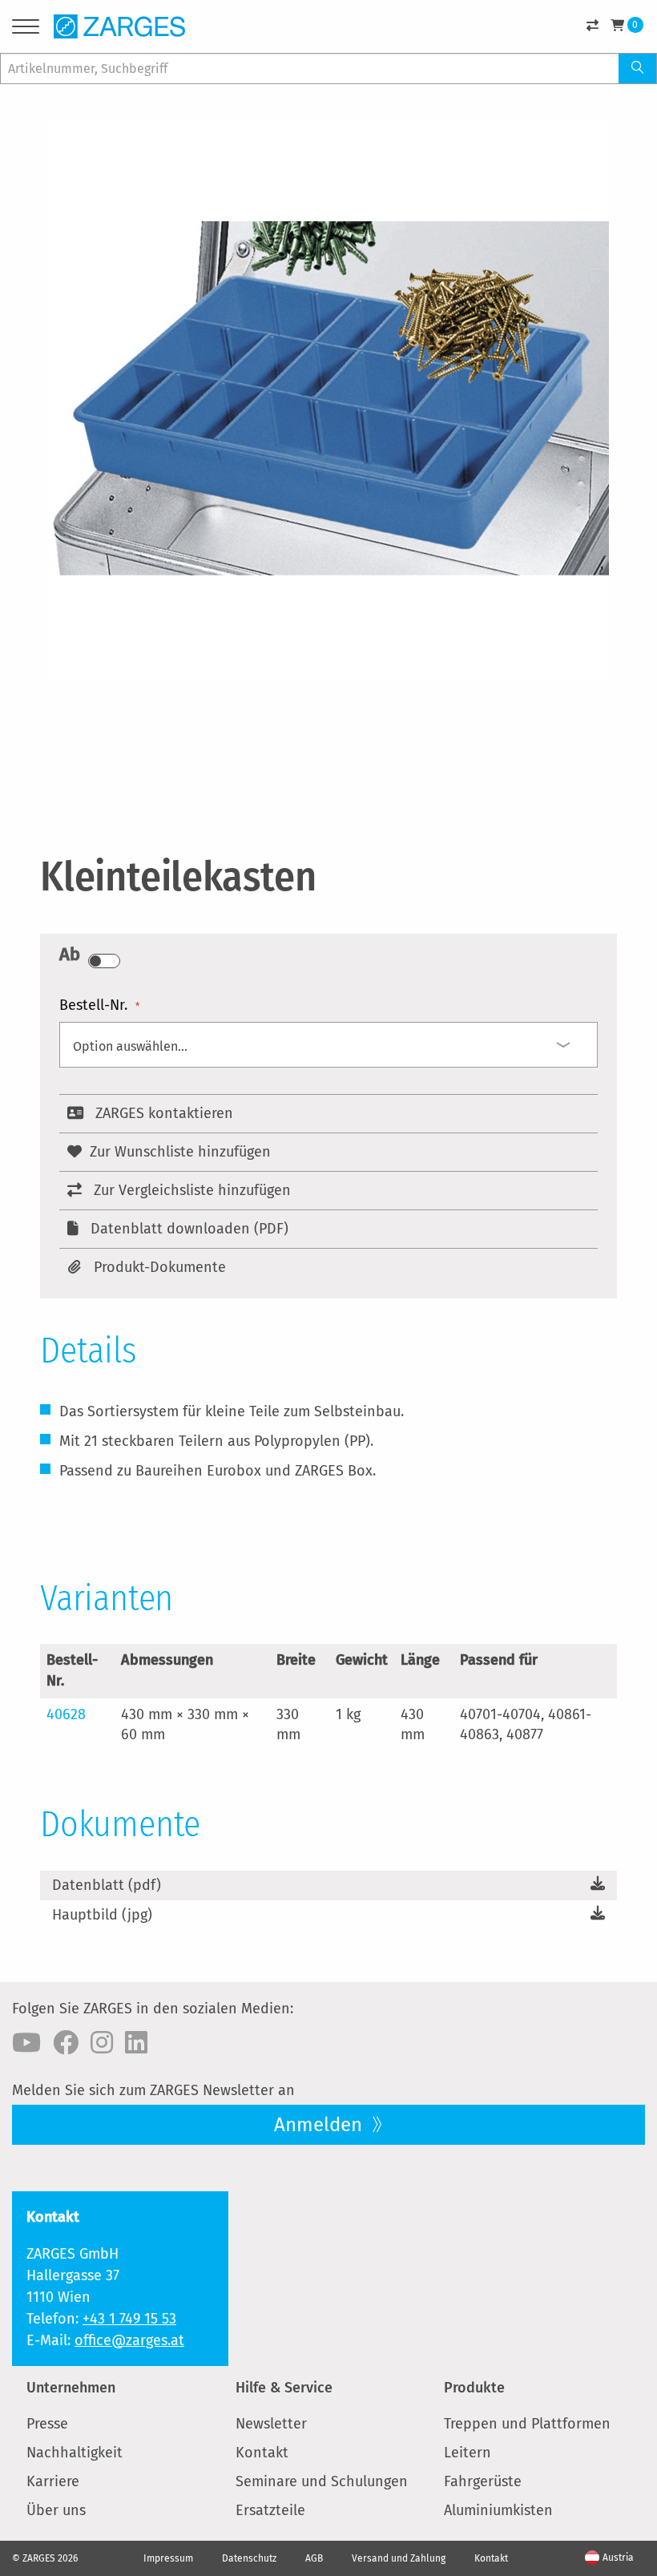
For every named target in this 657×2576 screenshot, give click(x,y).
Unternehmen (71, 2388)
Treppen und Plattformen (527, 2424)
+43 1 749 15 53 (129, 2319)
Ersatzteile (270, 2510)
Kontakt (262, 2453)
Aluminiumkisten (498, 2510)
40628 (66, 1714)
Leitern (468, 2453)
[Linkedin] (136, 2043)
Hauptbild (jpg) (102, 1915)
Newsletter (271, 2424)
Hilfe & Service (284, 2388)
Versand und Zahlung (399, 2558)
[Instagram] (102, 2043)
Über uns (56, 2510)
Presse (47, 2424)
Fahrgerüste (483, 2481)
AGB (314, 2558)
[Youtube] (26, 2043)
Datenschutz (249, 2558)
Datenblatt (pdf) (107, 1885)
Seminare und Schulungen (322, 2481)
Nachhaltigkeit (75, 2453)
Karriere (53, 2481)
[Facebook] (66, 2043)
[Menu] (26, 29)
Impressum (168, 2558)
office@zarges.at (129, 2340)
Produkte (474, 2388)
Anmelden (320, 2125)
